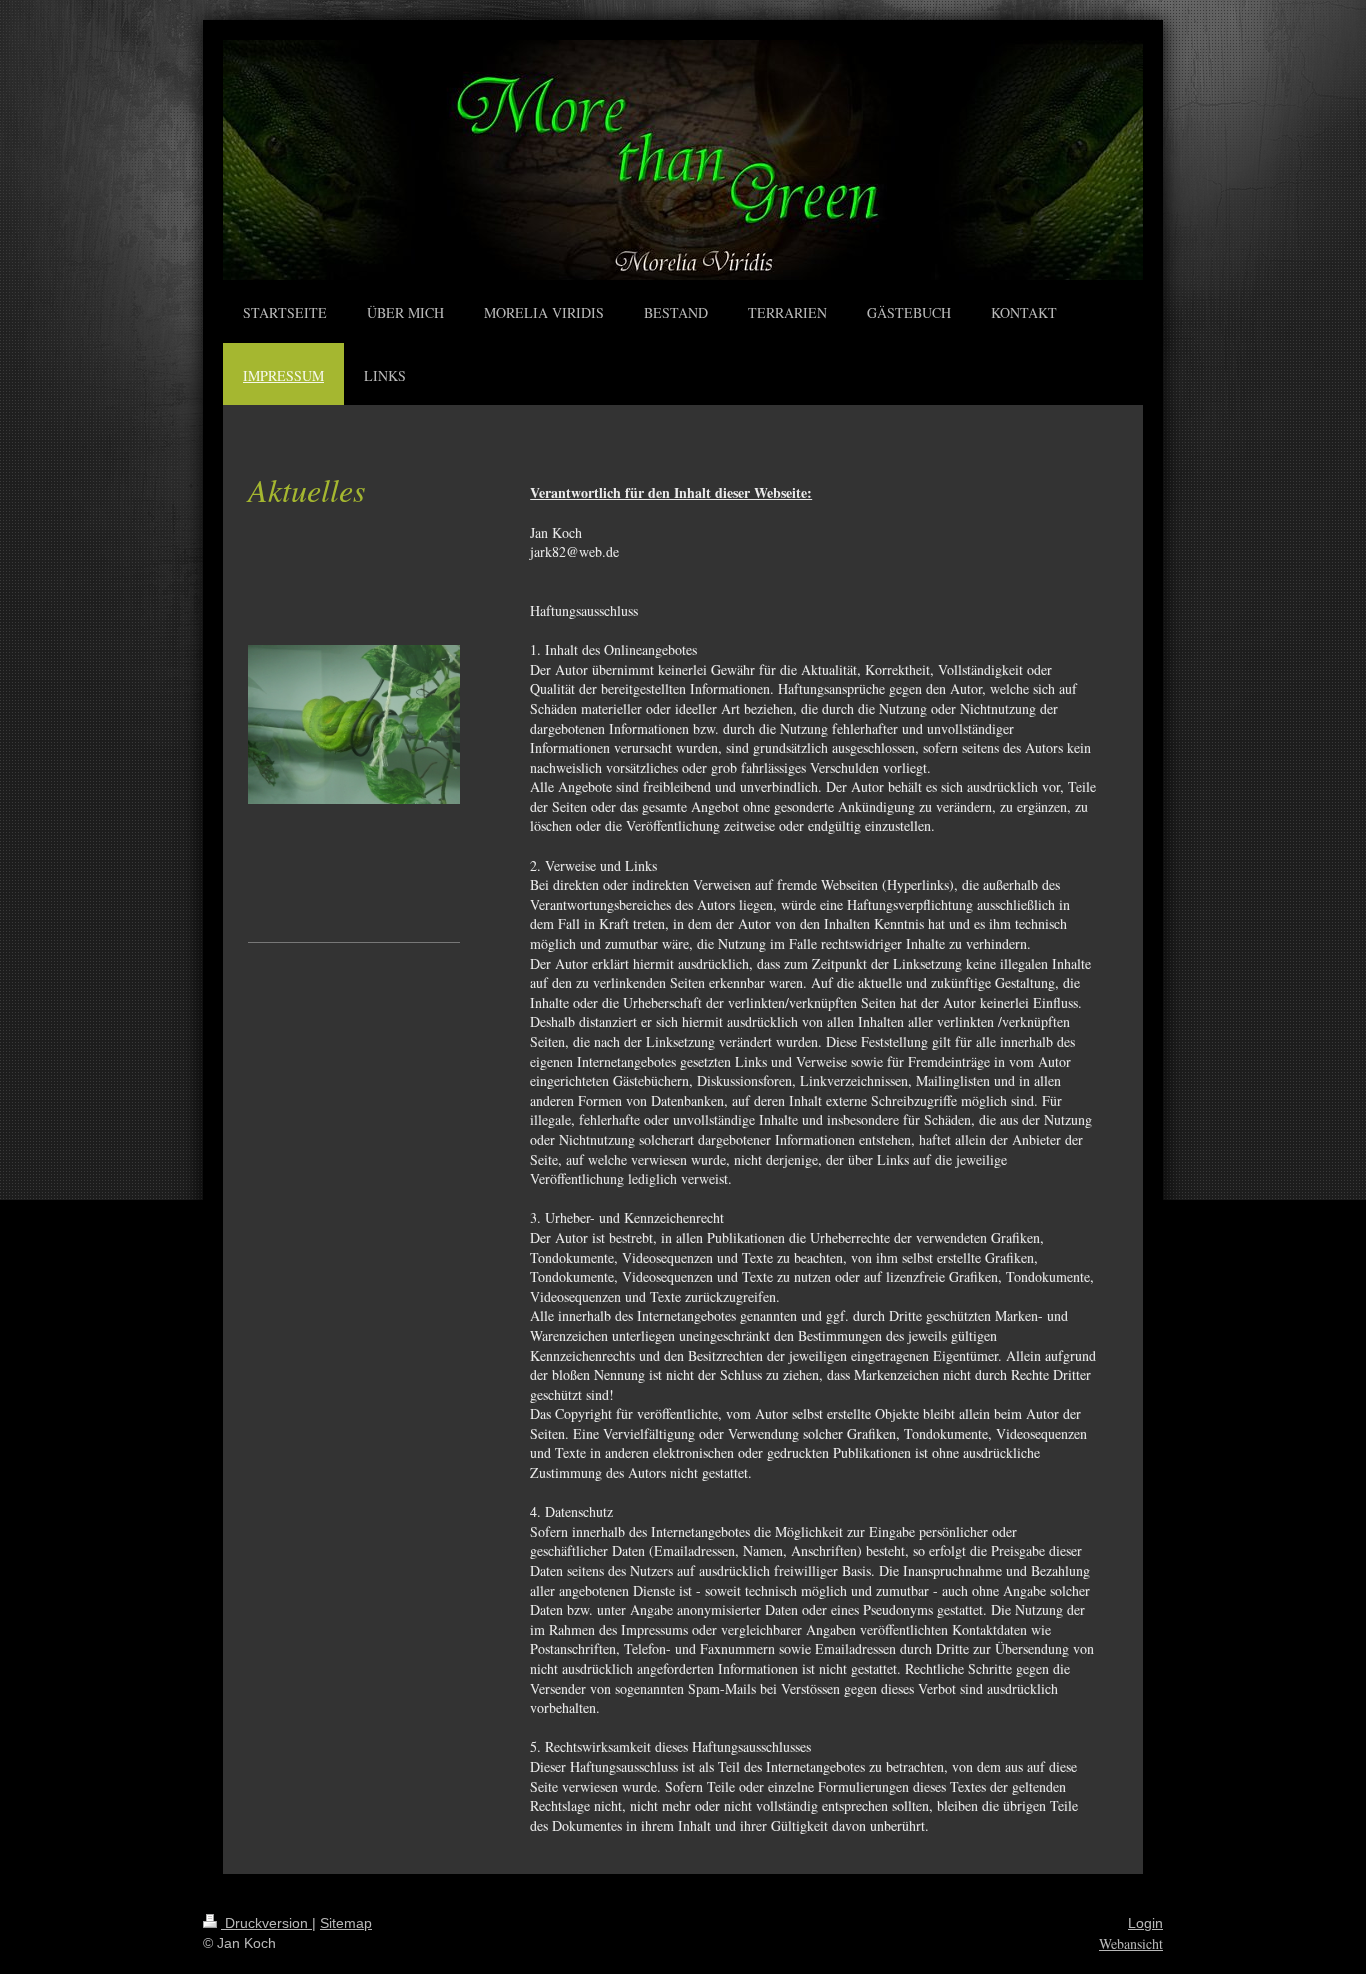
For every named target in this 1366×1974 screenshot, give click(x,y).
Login (1145, 1923)
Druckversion (266, 1923)
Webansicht (1131, 1943)
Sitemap (346, 1923)
